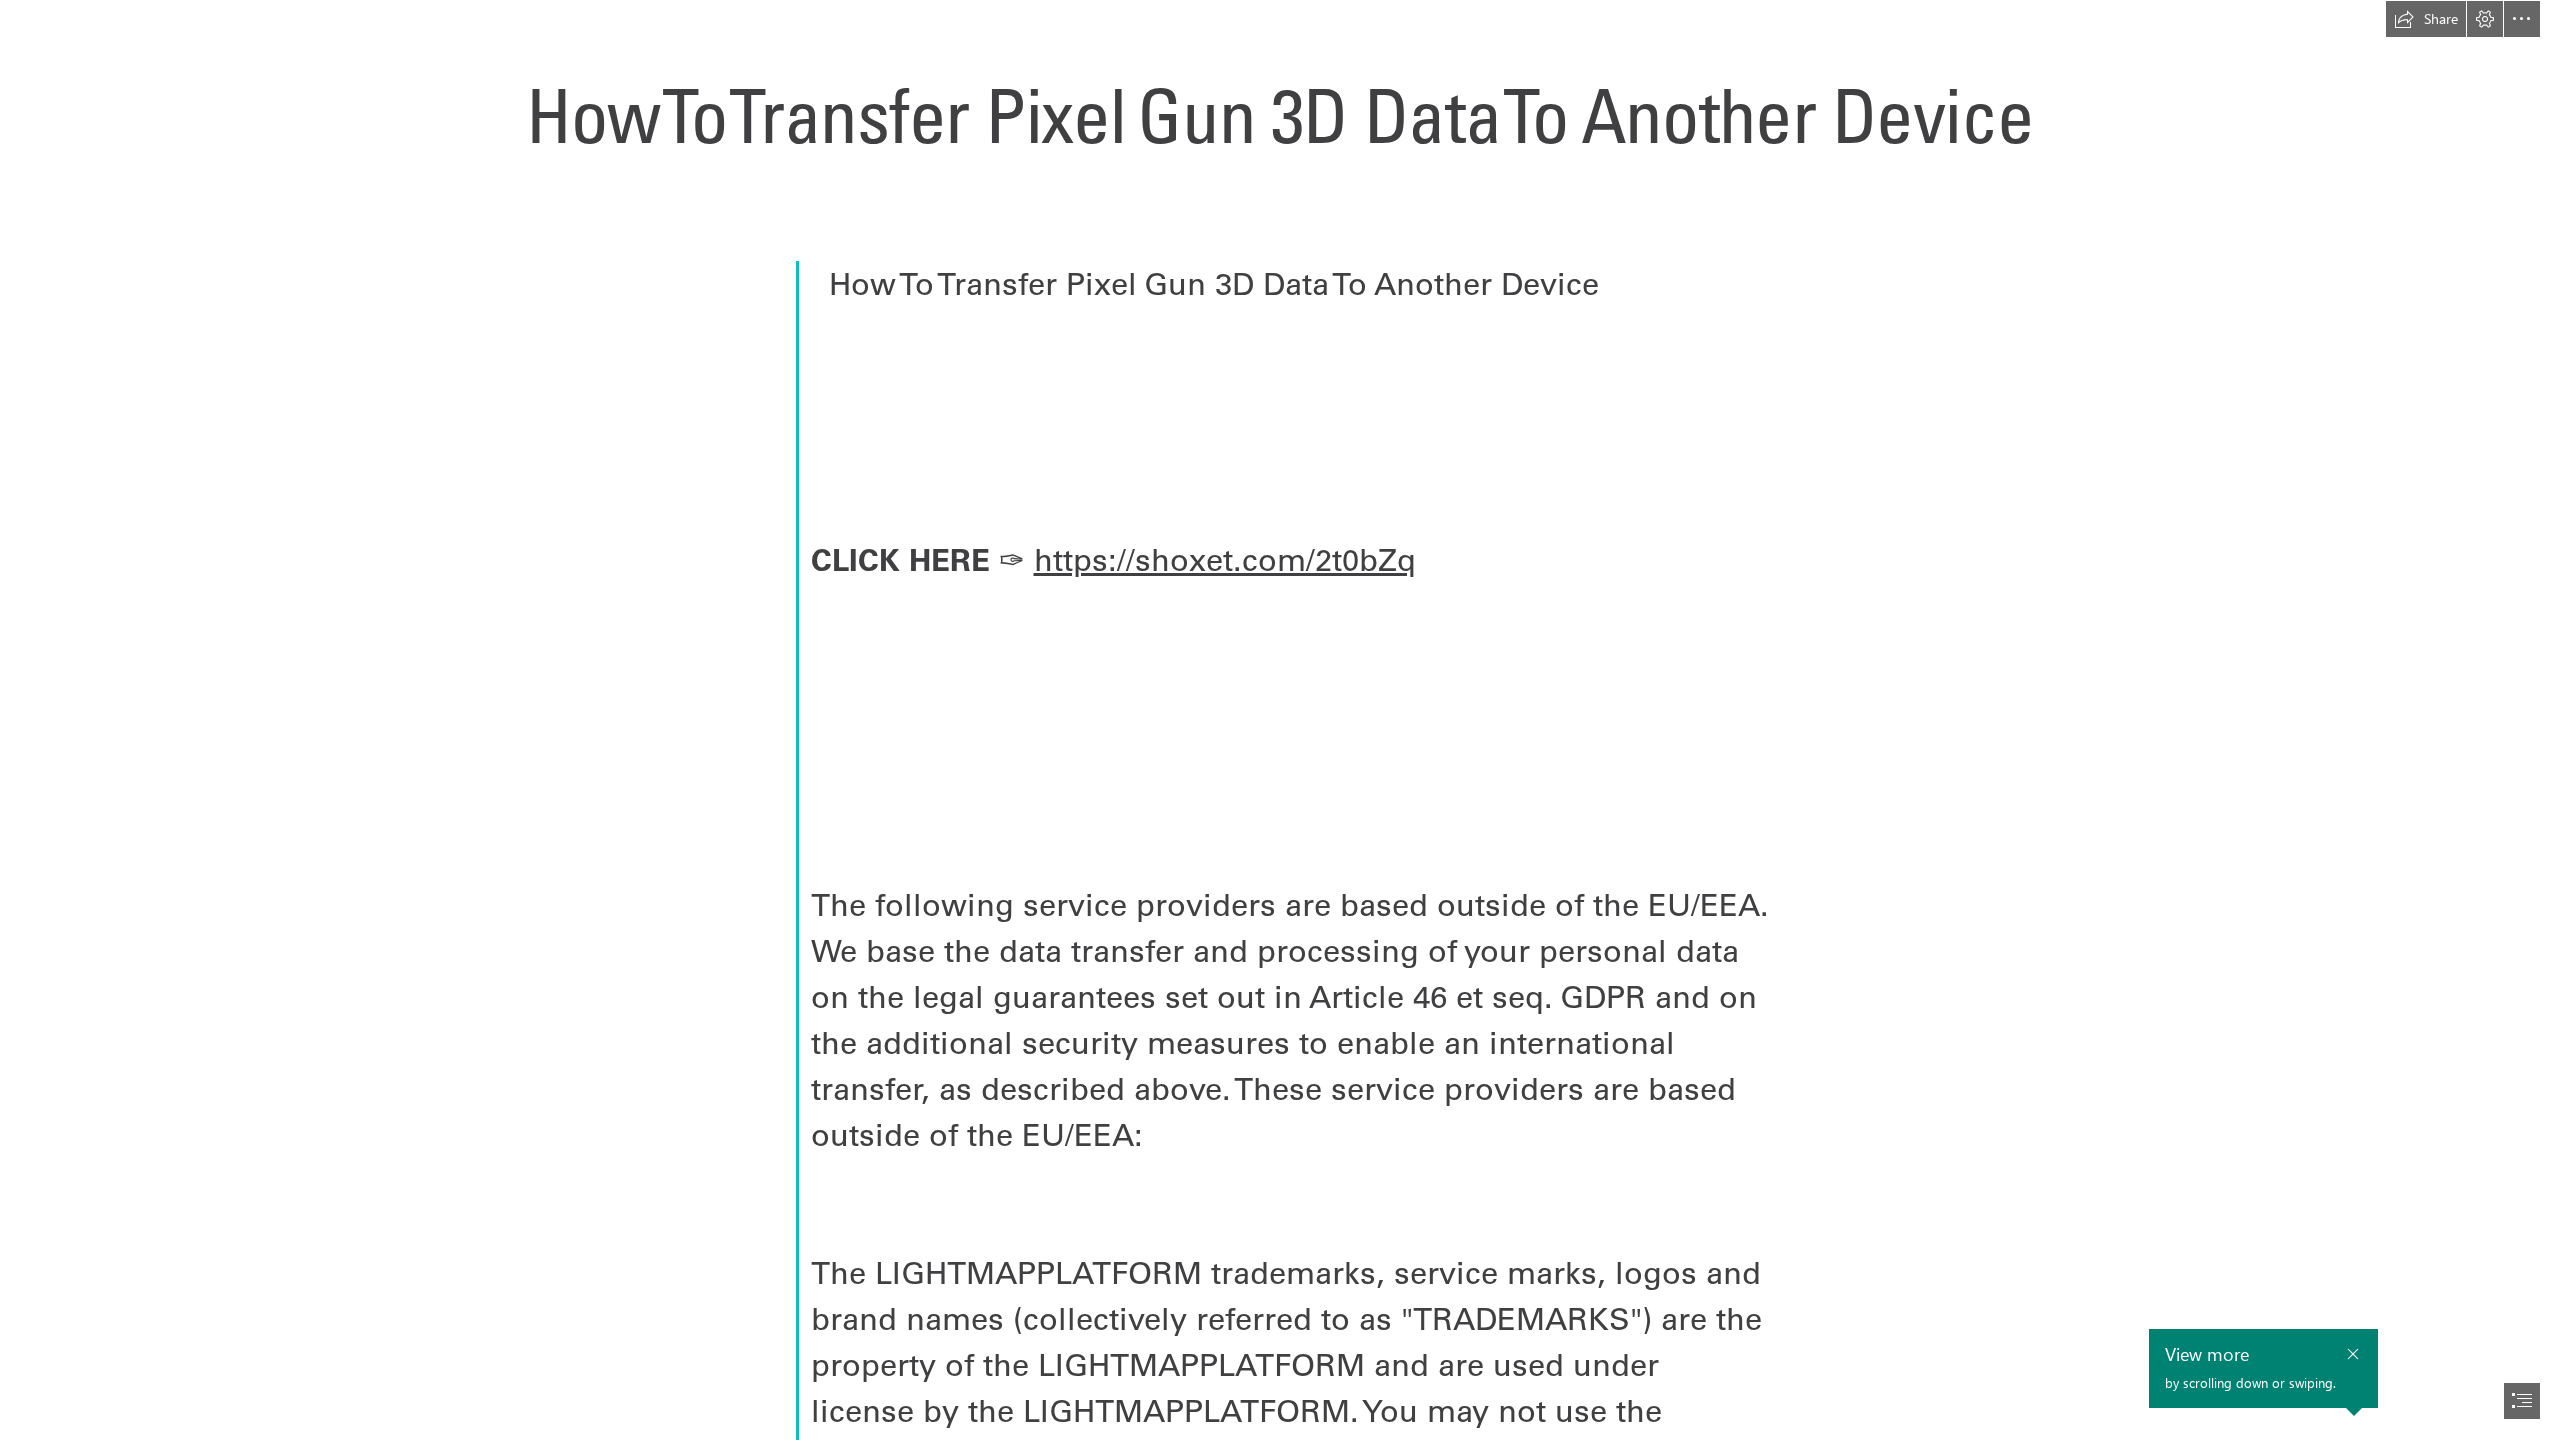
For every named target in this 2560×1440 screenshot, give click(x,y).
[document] (1280, 720)
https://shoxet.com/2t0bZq (1225, 559)
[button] (2426, 19)
